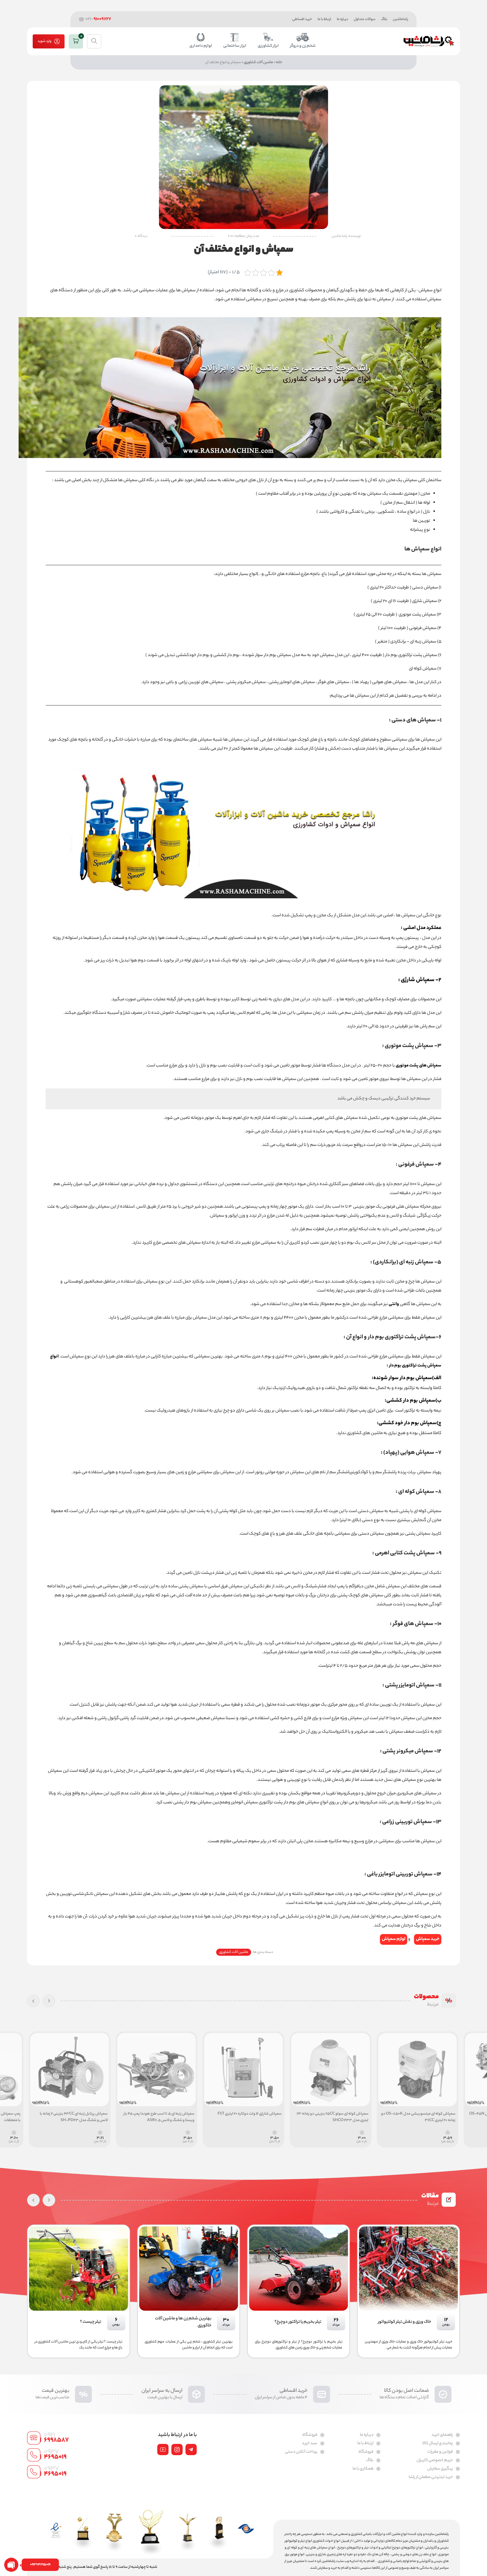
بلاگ (384, 19)
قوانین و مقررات (440, 2452)
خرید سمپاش (428, 1939)
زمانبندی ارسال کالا (438, 2444)
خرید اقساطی (302, 19)
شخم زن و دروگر (303, 46)
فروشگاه (366, 2452)
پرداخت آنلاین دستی (301, 2452)
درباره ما (342, 19)
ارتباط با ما (324, 19)
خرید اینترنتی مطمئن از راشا (431, 2477)
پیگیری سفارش (440, 2469)
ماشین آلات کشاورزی (258, 62)
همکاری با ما (363, 2469)
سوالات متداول (365, 19)
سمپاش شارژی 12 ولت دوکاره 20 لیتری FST (336, 2114)
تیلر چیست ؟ (201, 2322)
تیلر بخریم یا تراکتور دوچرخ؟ (408, 2322)
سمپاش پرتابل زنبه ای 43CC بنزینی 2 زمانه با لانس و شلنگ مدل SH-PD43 (161, 2117)
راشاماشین (400, 19)
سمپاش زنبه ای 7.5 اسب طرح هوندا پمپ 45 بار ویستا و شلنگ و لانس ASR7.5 (246, 2117)
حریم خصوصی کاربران (435, 2461)
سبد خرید (310, 2444)
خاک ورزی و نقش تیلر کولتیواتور (75, 2322)
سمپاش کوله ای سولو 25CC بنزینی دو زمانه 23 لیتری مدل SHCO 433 (420, 2117)
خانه (279, 62)
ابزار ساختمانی (235, 46)
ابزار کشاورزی (268, 46)
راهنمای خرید (442, 2435)
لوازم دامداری (201, 46)
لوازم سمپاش (394, 1939)
